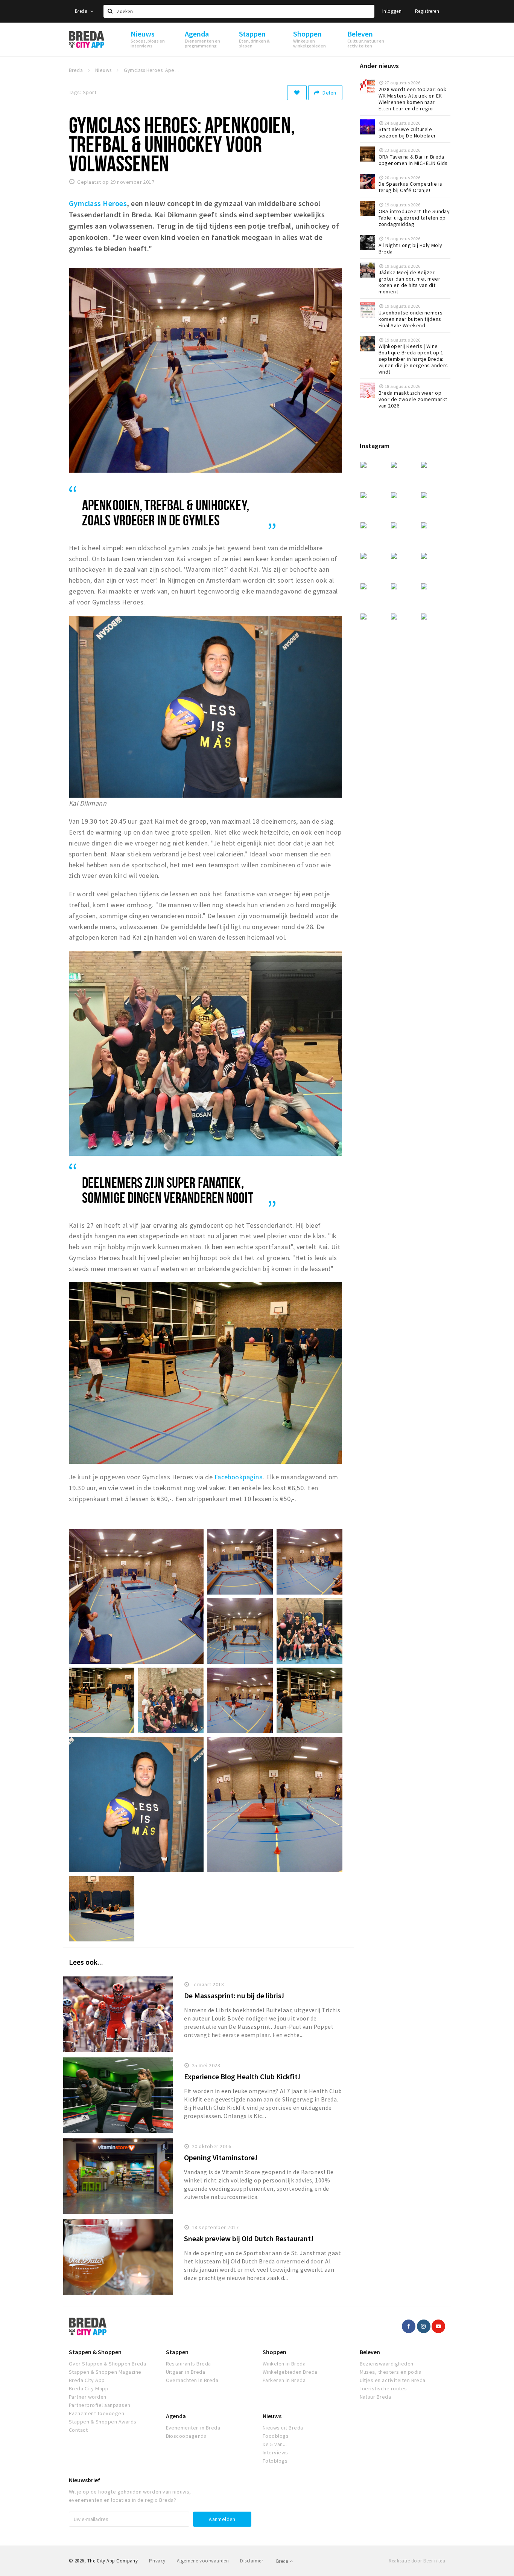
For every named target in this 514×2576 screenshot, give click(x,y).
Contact (78, 2430)
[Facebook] (409, 2326)
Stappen (177, 2352)
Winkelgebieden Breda (290, 2372)
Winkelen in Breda (284, 2364)
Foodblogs (276, 2436)
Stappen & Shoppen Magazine (105, 2372)
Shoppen (274, 2352)
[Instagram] (424, 2326)
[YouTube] (438, 2326)
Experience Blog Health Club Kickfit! (242, 2076)
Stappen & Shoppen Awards (103, 2422)
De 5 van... (275, 2444)
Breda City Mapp (89, 2388)
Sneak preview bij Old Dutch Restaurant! (249, 2238)
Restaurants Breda (189, 2364)
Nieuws (272, 2416)
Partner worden (88, 2397)
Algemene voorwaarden (203, 2561)
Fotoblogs (275, 2461)
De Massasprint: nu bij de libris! (234, 1995)
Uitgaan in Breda (186, 2372)
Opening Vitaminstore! (221, 2157)
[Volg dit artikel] (297, 93)
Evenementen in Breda (193, 2428)
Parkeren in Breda (284, 2380)
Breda (82, 11)
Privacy (157, 2561)
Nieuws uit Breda (283, 2428)
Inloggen (392, 11)
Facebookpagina (239, 1477)
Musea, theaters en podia (391, 2372)
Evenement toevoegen (97, 2413)
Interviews (275, 2452)
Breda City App (87, 2380)
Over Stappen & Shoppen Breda (107, 2364)
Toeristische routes (383, 2388)
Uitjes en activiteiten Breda (393, 2380)
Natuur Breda (376, 2397)
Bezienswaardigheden (387, 2364)
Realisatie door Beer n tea (417, 2561)
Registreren (427, 11)
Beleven (370, 2352)
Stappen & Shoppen (95, 2352)
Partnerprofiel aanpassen (100, 2405)
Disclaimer (252, 2561)
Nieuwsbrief (84, 2480)
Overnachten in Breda (192, 2380)
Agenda (176, 2416)
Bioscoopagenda (186, 2436)
